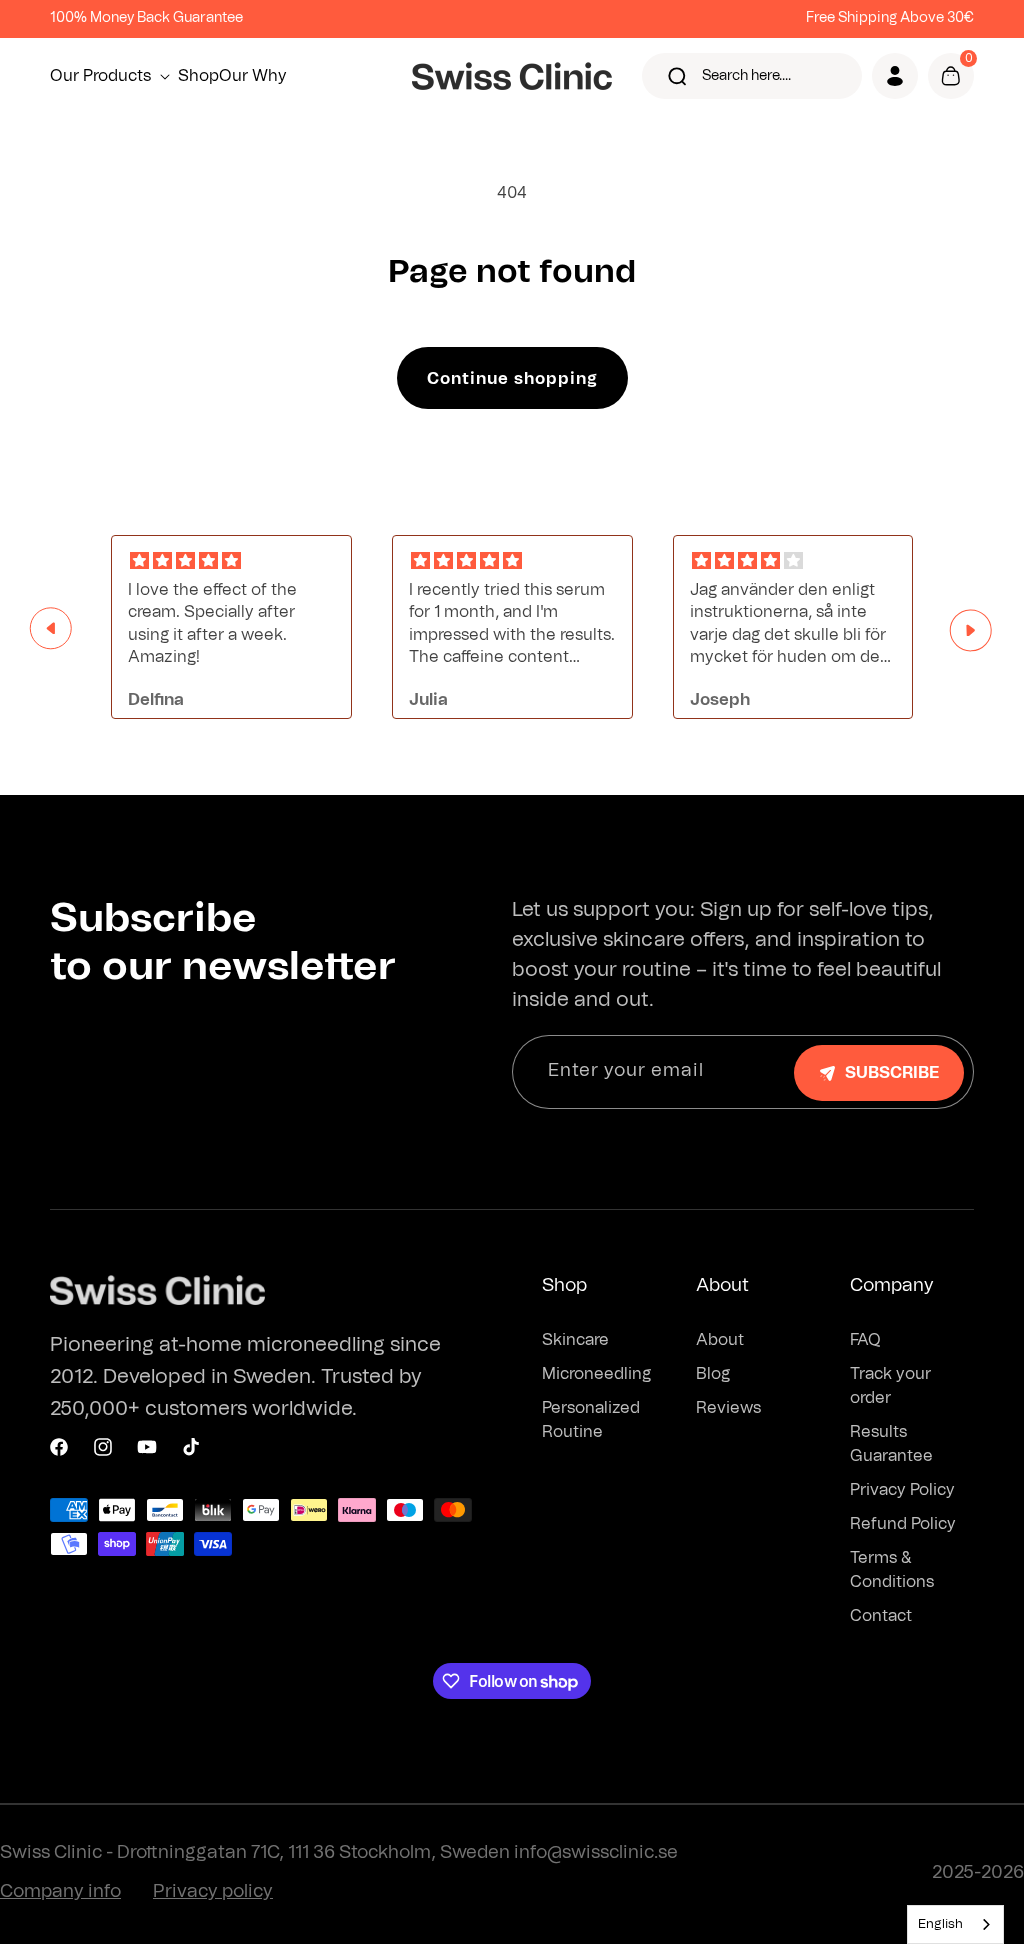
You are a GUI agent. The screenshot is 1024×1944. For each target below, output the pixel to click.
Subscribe (892, 1073)
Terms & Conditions (892, 1570)
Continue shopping (512, 379)
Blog (713, 1374)
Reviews (728, 1408)
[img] (231, 561)
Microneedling (596, 1374)
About (720, 1340)
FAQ (865, 1340)
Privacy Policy (902, 1490)
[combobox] (955, 1924)
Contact (881, 1616)
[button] (114, 76)
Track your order (890, 1386)
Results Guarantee (891, 1444)
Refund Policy (903, 1524)
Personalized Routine (591, 1420)
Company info (60, 1892)
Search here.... (746, 76)
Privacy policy (213, 1892)
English (940, 1924)
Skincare (575, 1340)
